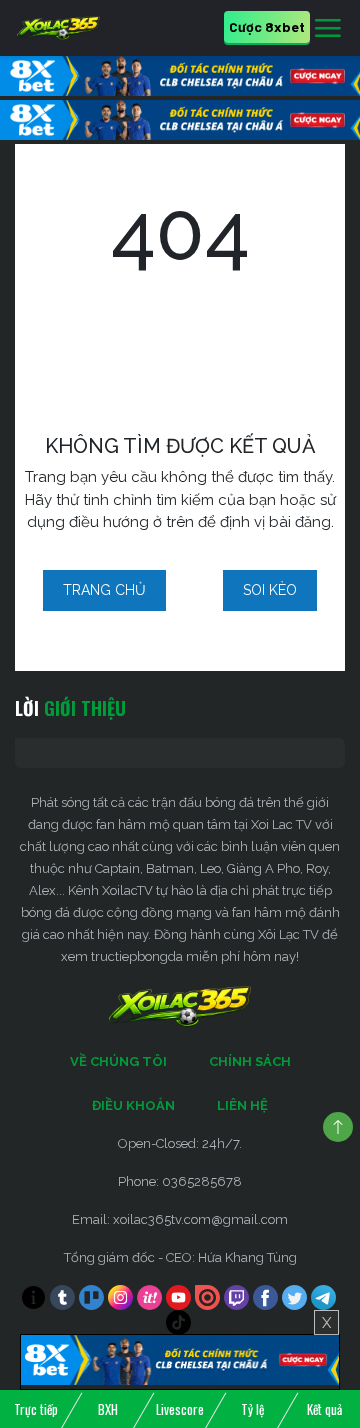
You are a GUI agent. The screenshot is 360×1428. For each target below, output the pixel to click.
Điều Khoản (133, 1105)
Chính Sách (250, 1061)
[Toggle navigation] (328, 29)
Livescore (180, 1409)
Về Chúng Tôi (118, 1061)
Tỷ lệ (252, 1409)
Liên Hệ (242, 1105)
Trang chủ (104, 590)
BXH (108, 1409)
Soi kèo (270, 590)
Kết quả (324, 1409)
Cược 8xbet (267, 26)
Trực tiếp (36, 1409)
